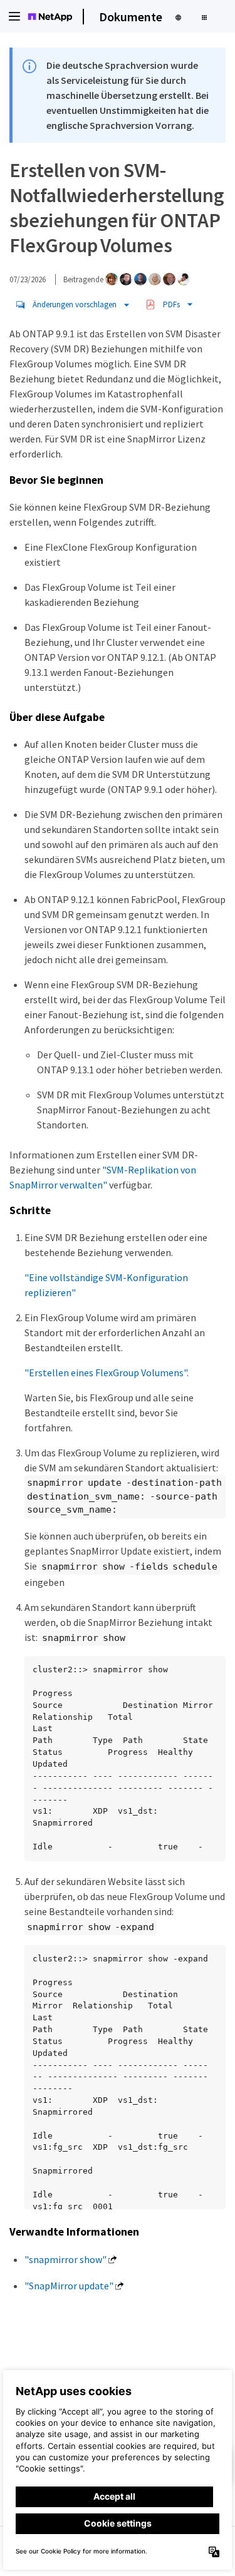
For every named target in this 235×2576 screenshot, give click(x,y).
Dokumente (131, 17)
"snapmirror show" (65, 2259)
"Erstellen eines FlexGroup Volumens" (106, 1372)
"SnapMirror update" (69, 2286)
